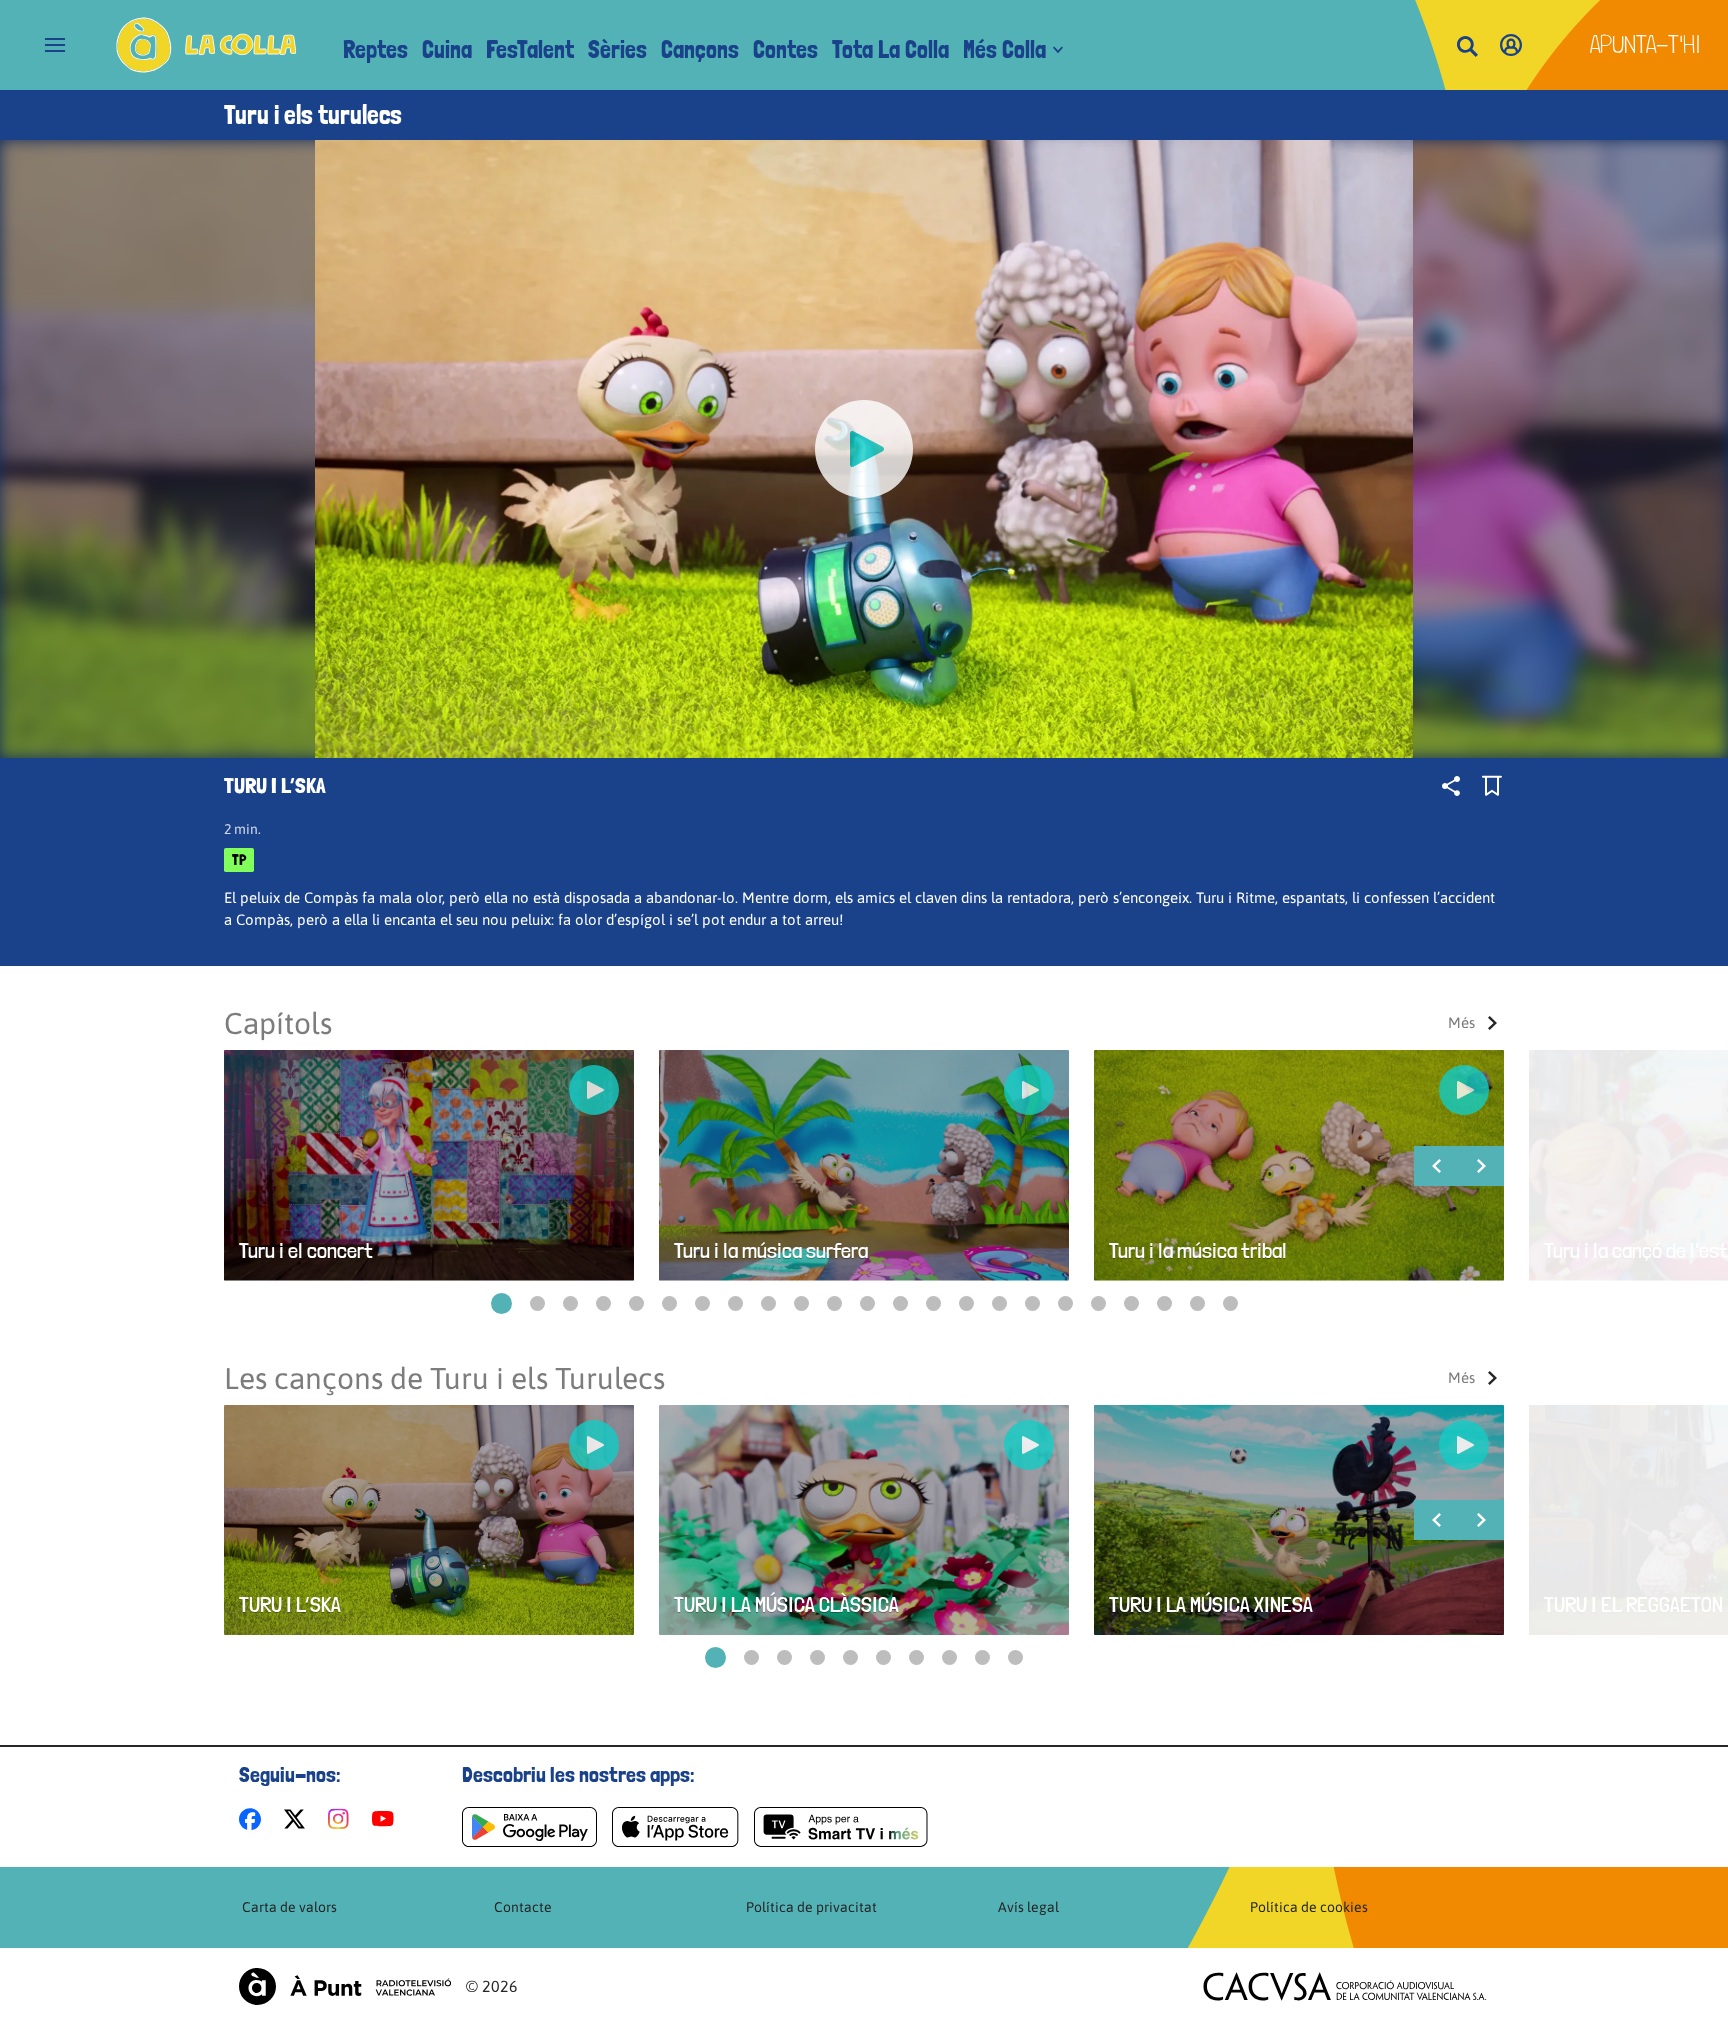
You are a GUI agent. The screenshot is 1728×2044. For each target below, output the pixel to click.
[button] (501, 1303)
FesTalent (530, 49)
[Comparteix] (1451, 786)
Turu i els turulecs (313, 115)
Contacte (523, 1907)
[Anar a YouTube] (387, 1819)
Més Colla (1004, 49)
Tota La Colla (890, 49)
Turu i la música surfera (771, 1250)
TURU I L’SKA (290, 1604)
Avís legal (1028, 1907)
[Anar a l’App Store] (675, 1827)
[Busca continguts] (1467, 47)
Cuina (447, 49)
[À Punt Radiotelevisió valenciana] (345, 1986)
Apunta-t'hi (1645, 44)
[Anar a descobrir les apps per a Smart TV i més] (841, 1827)
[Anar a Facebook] (254, 1819)
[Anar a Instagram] (342, 1819)
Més (1461, 1022)
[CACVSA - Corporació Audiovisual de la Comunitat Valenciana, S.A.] (1345, 1986)
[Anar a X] (298, 1819)
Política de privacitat (811, 1907)
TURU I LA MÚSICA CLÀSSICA (786, 1604)
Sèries (617, 49)
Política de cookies (1309, 1907)
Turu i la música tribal (1198, 1250)
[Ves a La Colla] (206, 45)
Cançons (700, 49)
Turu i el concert (306, 1250)
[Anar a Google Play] (529, 1827)
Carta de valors (289, 1907)
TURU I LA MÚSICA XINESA (1211, 1604)
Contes (785, 49)
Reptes (375, 49)
